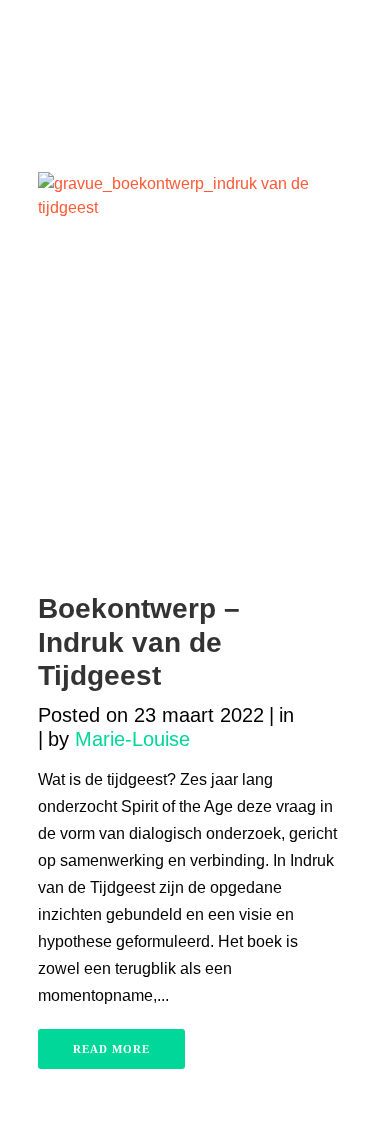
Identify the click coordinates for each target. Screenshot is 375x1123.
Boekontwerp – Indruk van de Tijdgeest (139, 642)
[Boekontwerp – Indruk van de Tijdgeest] (188, 372)
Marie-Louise (132, 739)
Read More (111, 1049)
